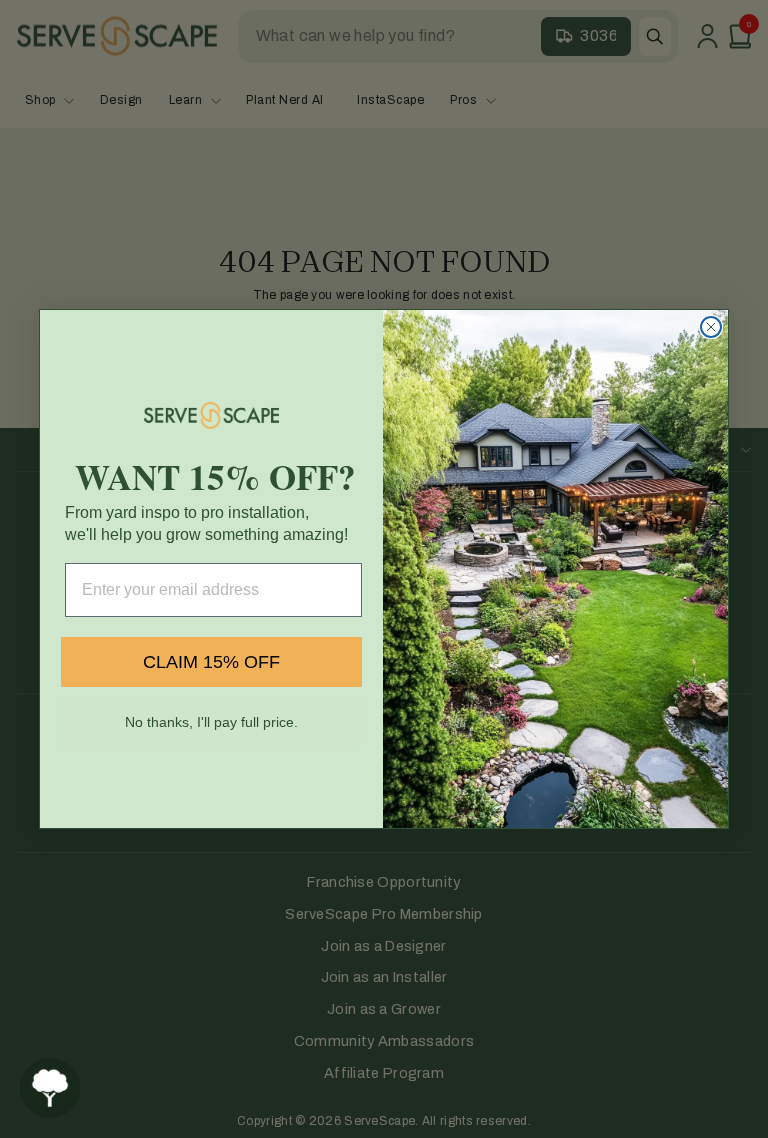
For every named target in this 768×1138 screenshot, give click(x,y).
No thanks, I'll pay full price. (211, 722)
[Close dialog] (711, 327)
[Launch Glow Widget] (50, 1088)
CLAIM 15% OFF (211, 662)
